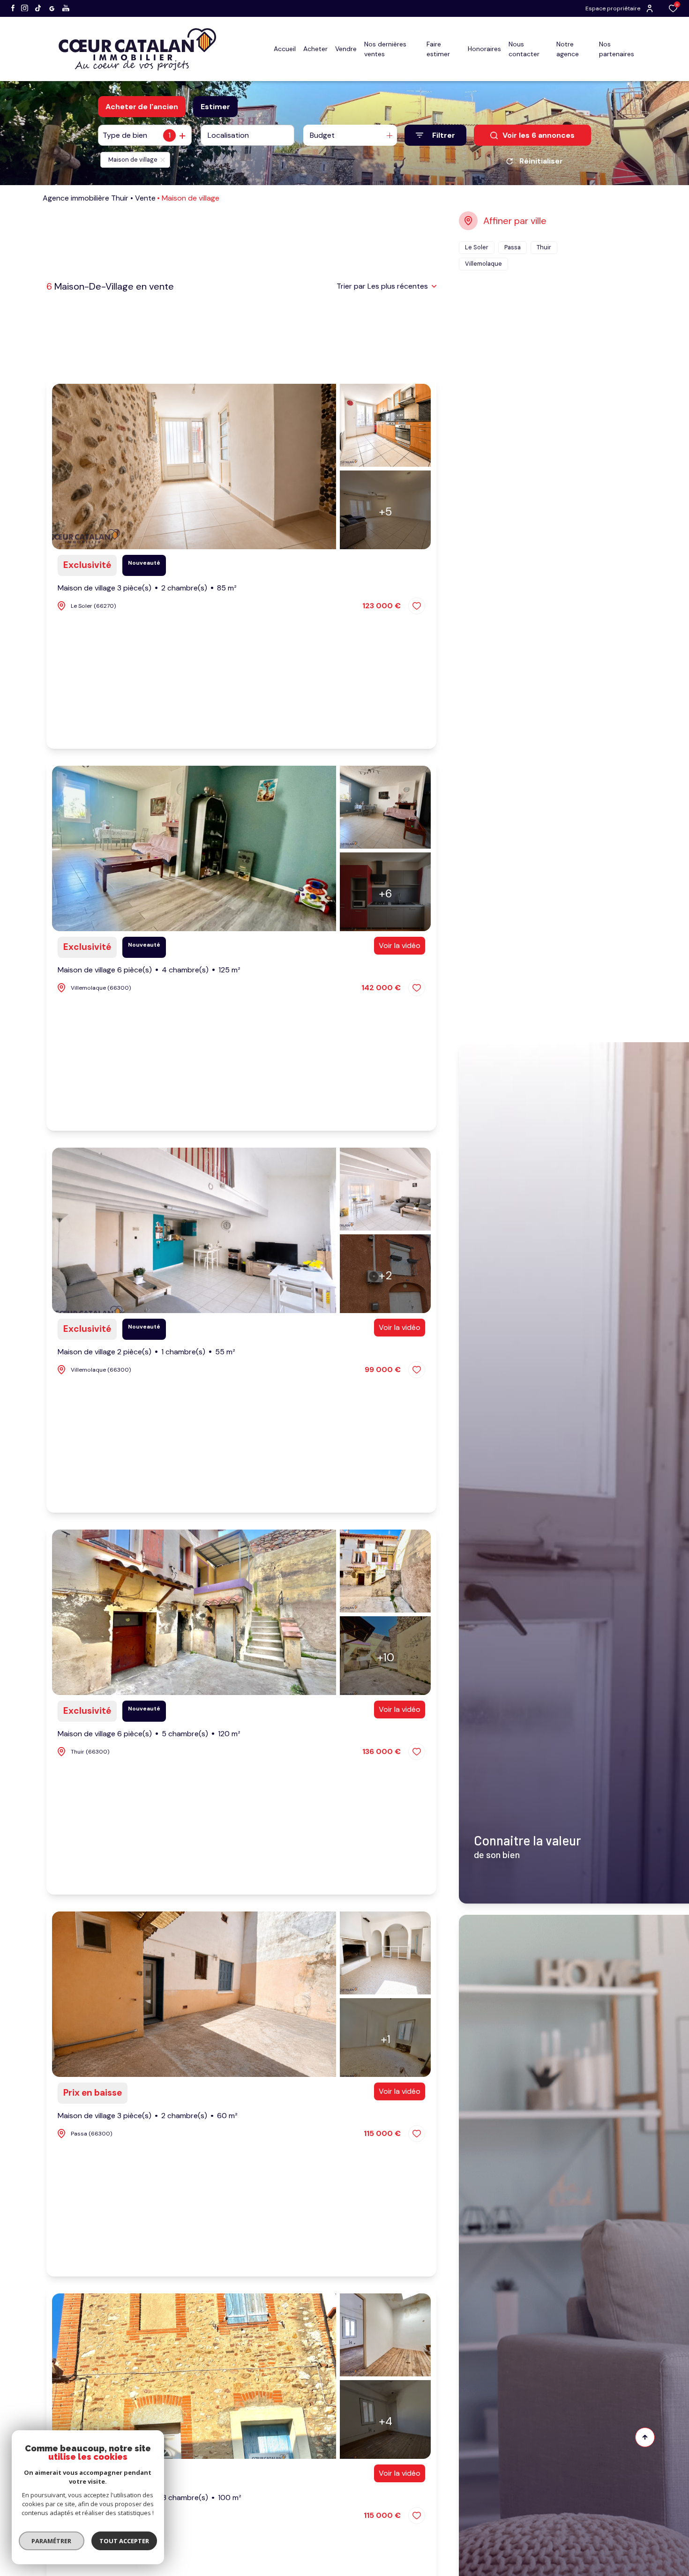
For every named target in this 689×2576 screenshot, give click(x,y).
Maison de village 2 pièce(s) (146, 1352)
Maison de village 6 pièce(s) (149, 970)
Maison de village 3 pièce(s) (147, 588)
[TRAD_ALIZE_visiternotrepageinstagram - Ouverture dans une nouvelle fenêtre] (25, 8)
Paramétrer (52, 2541)
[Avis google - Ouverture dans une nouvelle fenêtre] (52, 9)
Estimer (215, 107)
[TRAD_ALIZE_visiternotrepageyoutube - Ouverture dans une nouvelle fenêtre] (66, 8)
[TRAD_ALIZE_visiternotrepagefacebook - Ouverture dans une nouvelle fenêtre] (13, 8)
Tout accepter (124, 2541)
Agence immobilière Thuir (86, 198)
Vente (145, 198)
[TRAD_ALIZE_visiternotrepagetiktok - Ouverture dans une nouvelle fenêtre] (38, 8)
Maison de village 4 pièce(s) (150, 2498)
